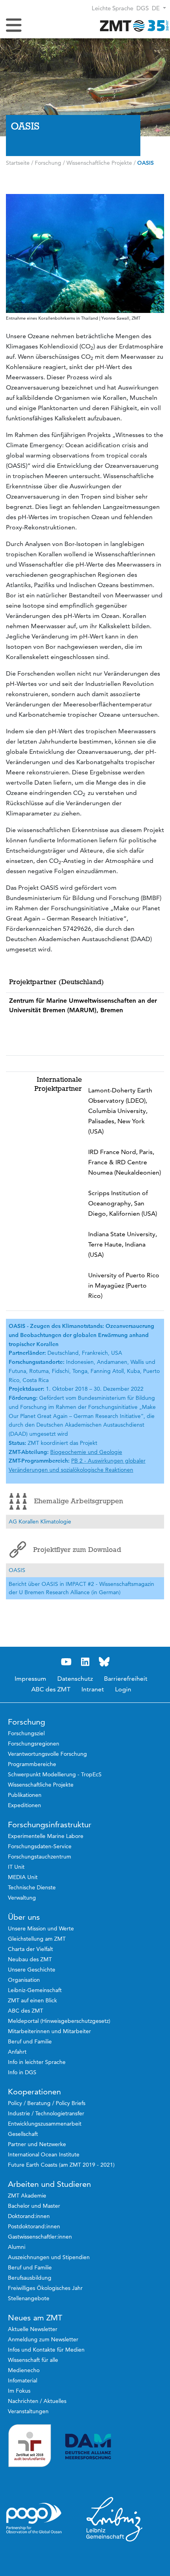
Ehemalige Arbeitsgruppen (78, 1501)
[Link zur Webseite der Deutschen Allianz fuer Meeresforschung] (115, 2447)
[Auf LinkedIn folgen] (85, 1662)
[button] (159, 8)
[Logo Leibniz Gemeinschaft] (115, 2519)
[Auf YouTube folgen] (66, 1662)
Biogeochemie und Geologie (86, 1452)
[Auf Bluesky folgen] (104, 1662)
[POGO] (34, 2518)
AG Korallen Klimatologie (40, 1521)
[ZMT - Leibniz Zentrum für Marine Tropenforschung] (132, 25)
